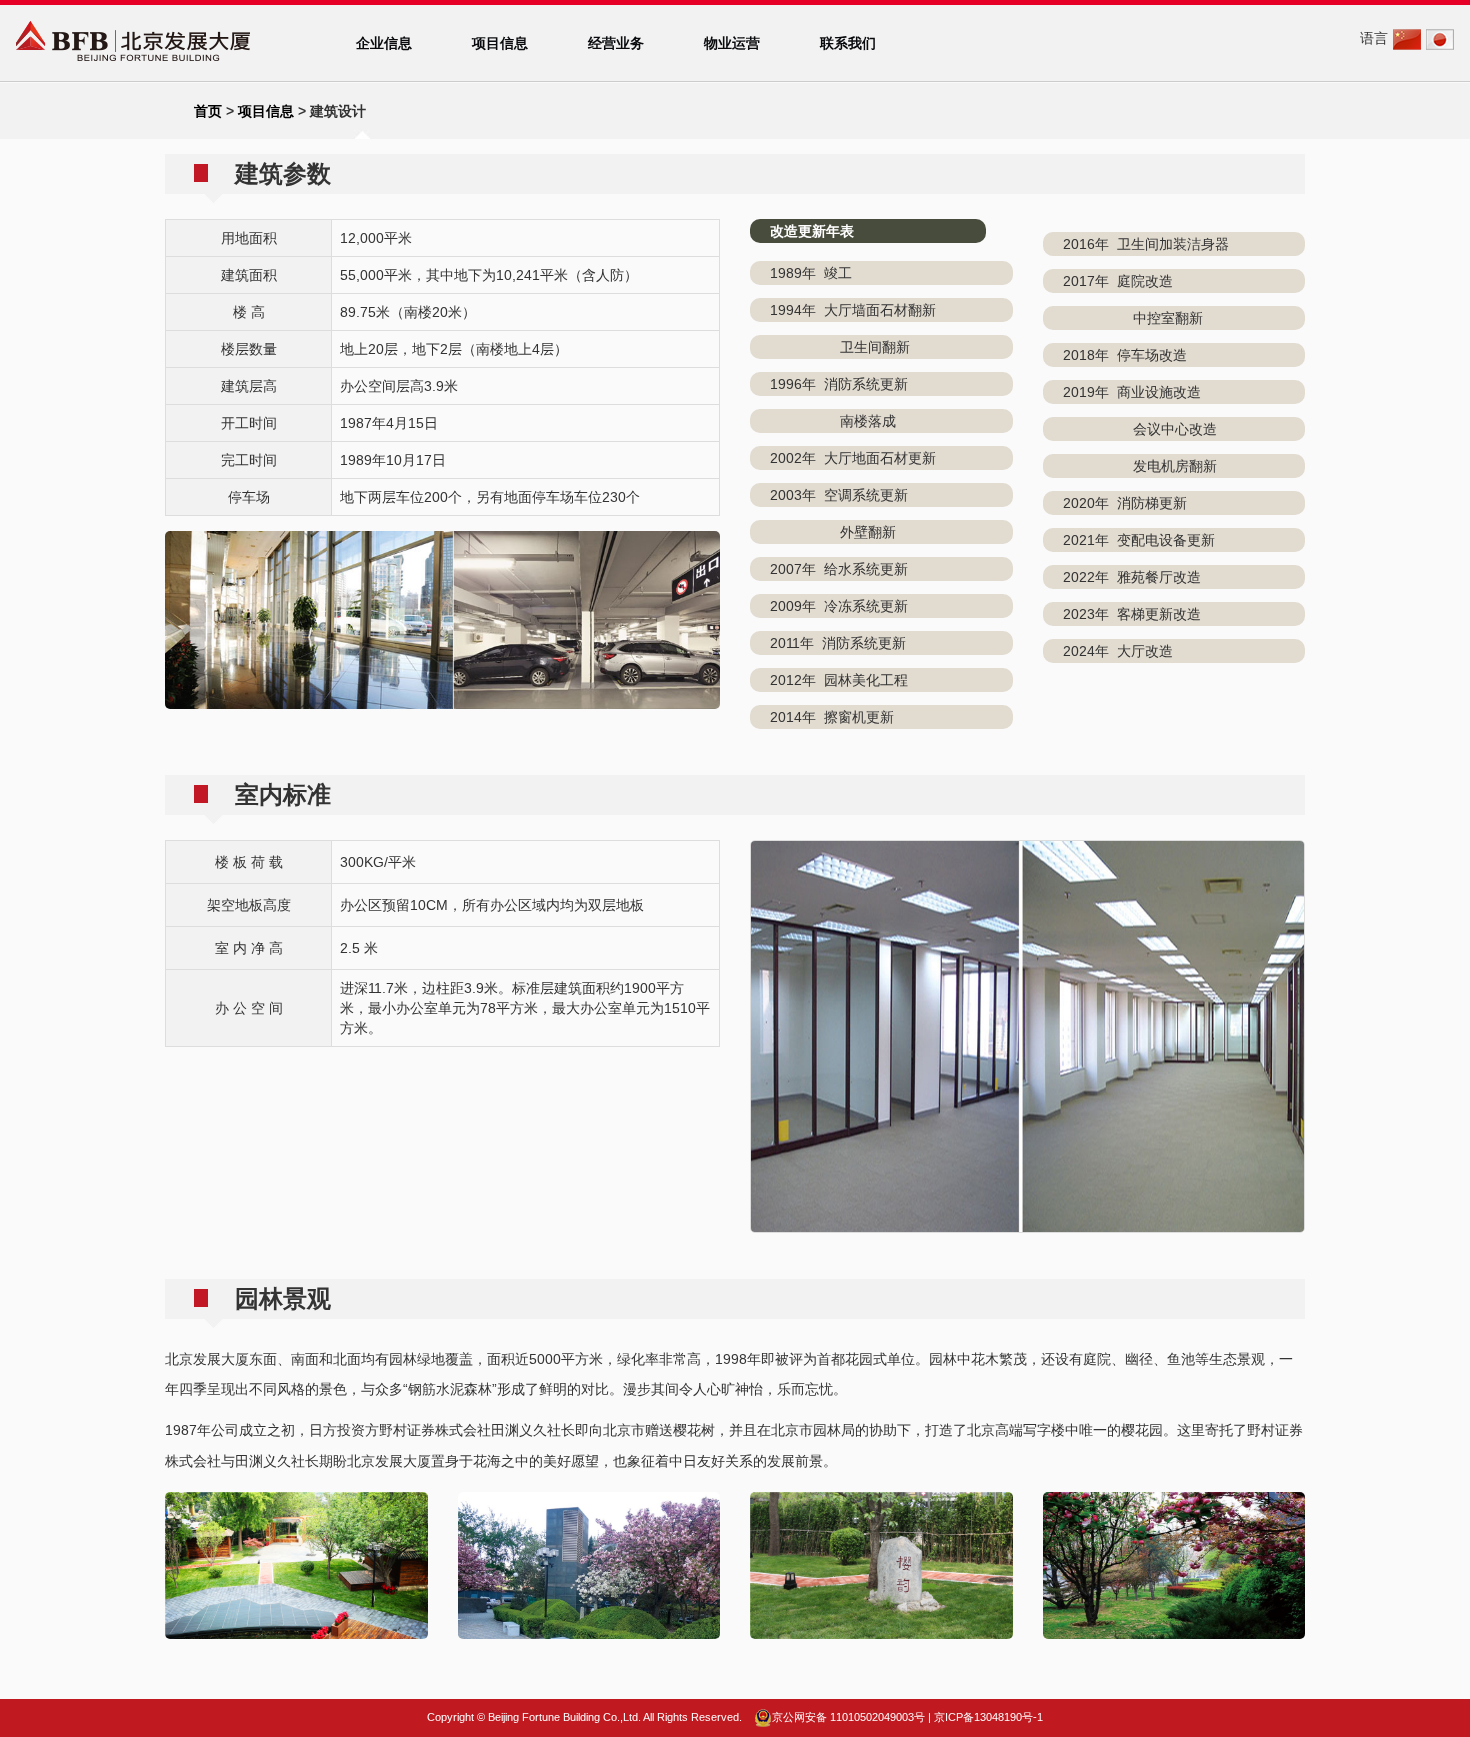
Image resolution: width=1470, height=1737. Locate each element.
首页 (208, 111)
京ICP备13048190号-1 (988, 1717)
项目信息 (500, 43)
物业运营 (732, 43)
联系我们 (848, 43)
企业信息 (384, 43)
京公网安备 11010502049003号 (848, 1717)
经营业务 (616, 43)
